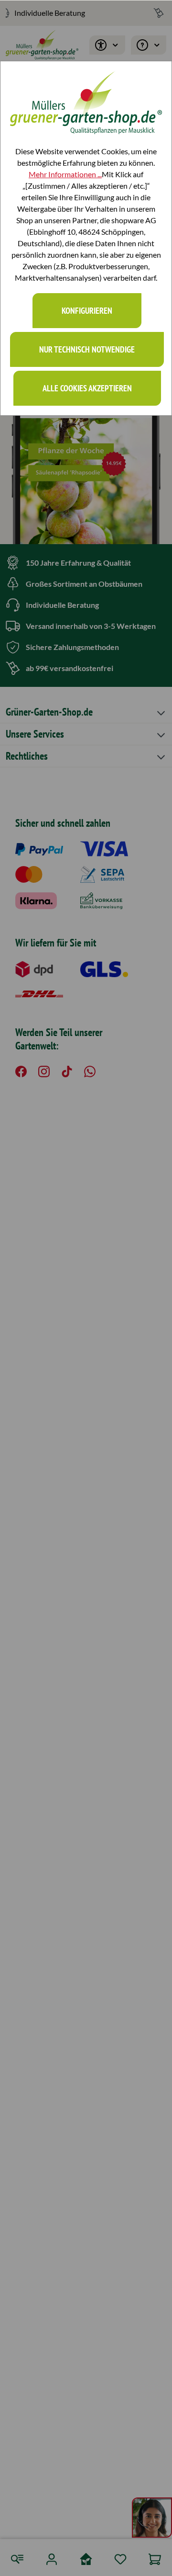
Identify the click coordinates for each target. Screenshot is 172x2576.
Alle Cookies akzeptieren (87, 388)
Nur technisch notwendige (87, 349)
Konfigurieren (87, 311)
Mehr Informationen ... (65, 174)
